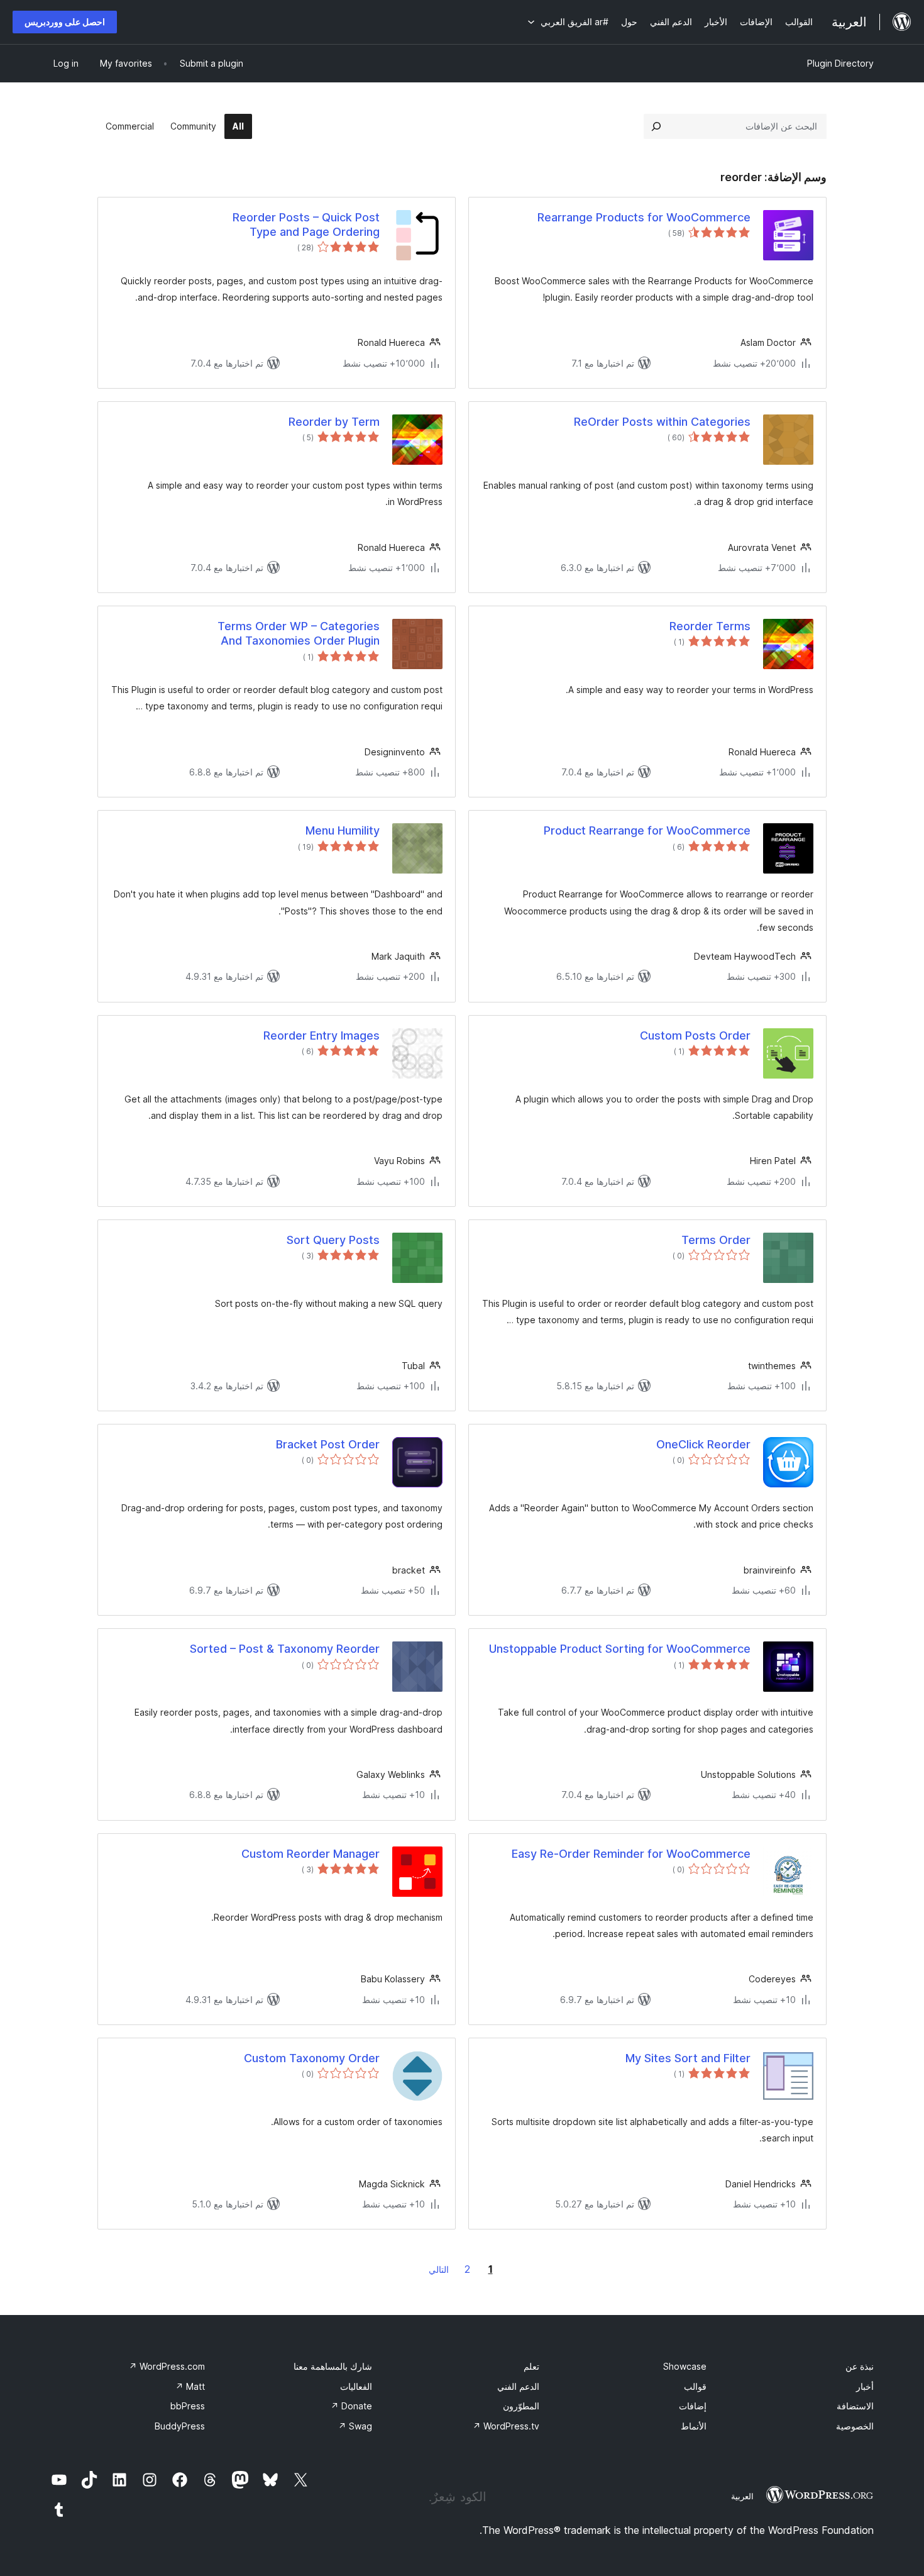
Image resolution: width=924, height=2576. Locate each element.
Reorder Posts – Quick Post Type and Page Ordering (306, 225)
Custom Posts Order (695, 1035)
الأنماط (694, 2426)
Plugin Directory (840, 63)
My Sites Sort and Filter (688, 2058)
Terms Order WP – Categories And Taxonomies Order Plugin (299, 633)
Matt (190, 2386)
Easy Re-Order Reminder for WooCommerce (631, 1854)
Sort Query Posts (333, 1240)
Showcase (685, 2366)
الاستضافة (855, 2406)
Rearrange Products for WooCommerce (644, 217)
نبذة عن (860, 2366)
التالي (439, 2269)
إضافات (693, 2406)
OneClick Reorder (703, 1444)
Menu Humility (343, 830)
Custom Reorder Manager (311, 1854)
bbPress (188, 2406)
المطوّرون (521, 2406)
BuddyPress (180, 2426)
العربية (742, 2496)
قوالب (695, 2386)
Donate (351, 2406)
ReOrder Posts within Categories (662, 422)
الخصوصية (855, 2426)
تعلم (531, 2366)
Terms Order (716, 1240)
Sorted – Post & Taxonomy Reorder (285, 1649)
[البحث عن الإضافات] (656, 126)
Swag (355, 2426)
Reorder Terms (710, 626)
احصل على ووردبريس (65, 22)
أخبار (865, 2386)
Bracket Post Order (328, 1444)
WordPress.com (167, 2366)
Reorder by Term (334, 422)
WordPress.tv (506, 2426)
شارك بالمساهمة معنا (333, 2366)
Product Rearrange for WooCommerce (647, 830)
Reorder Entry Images (322, 1035)
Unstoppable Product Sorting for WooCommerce (620, 1649)
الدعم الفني (518, 2386)
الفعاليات (356, 2386)
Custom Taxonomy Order (312, 2058)
